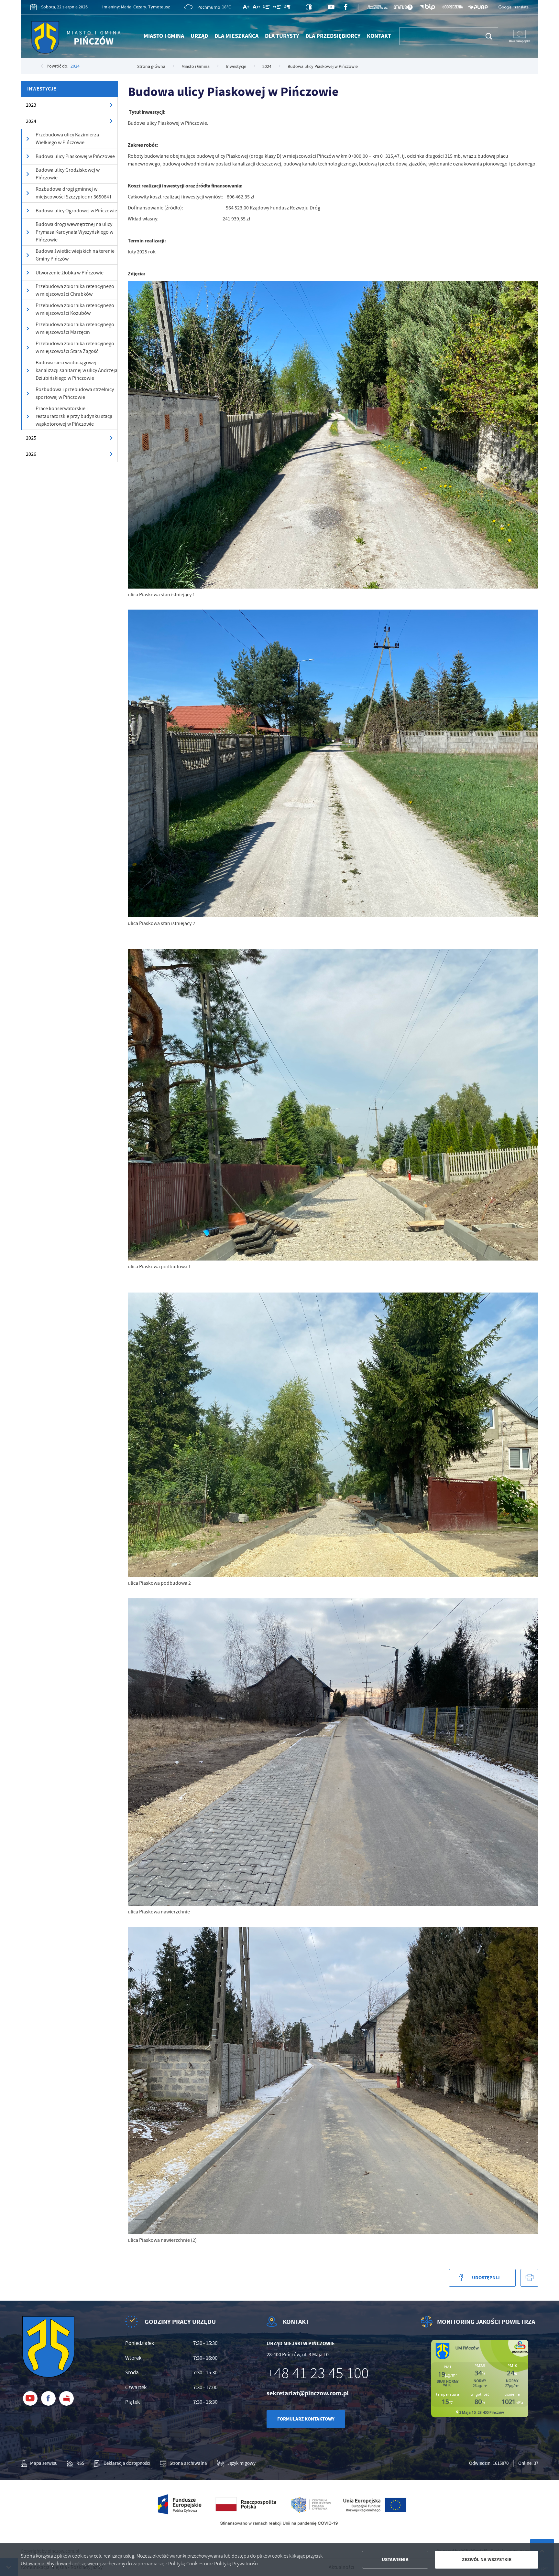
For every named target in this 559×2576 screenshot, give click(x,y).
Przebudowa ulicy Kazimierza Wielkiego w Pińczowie (67, 139)
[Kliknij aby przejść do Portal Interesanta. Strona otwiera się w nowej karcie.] (378, 7)
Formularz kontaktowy (306, 2419)
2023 (31, 105)
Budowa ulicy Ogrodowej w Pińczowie (76, 211)
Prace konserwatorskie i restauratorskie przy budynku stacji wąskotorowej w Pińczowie (74, 416)
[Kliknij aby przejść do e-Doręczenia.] (453, 7)
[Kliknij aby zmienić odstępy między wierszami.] (266, 8)
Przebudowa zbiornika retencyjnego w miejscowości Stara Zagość (75, 347)
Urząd (199, 36)
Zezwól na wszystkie (487, 2560)
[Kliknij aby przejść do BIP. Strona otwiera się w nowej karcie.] (428, 7)
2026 (31, 454)
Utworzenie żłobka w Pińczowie (70, 273)
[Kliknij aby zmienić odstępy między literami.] (256, 8)
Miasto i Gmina (164, 36)
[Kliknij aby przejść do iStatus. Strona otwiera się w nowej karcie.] (402, 7)
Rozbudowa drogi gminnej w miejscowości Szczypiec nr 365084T (74, 193)
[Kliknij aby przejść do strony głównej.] (78, 39)
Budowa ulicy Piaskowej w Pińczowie (75, 156)
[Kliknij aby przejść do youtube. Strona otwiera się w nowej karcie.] (331, 7)
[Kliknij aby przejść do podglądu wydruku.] (529, 2278)
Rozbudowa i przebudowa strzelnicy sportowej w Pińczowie (75, 393)
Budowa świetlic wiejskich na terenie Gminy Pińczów (75, 255)
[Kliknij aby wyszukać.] (489, 36)
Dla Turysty (282, 36)
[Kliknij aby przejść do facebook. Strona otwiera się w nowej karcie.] (346, 7)
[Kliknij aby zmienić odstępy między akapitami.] (287, 8)
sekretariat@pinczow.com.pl (308, 2393)
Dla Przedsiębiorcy (333, 36)
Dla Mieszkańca (236, 36)
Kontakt (379, 36)
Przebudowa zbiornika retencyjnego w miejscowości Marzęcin (75, 328)
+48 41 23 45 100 (318, 2373)
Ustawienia (395, 2560)
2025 (31, 438)
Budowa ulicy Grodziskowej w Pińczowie (68, 174)
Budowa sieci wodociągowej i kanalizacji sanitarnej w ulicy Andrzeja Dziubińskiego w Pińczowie (77, 370)
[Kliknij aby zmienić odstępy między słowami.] (277, 8)
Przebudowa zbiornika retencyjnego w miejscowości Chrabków (75, 290)
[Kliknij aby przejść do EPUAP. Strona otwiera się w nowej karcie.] (478, 7)
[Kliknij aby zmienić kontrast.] (309, 7)
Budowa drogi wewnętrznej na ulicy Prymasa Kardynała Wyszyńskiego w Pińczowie (74, 232)
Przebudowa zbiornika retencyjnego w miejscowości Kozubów (75, 309)
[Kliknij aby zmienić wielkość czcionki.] (246, 8)
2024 (75, 66)
